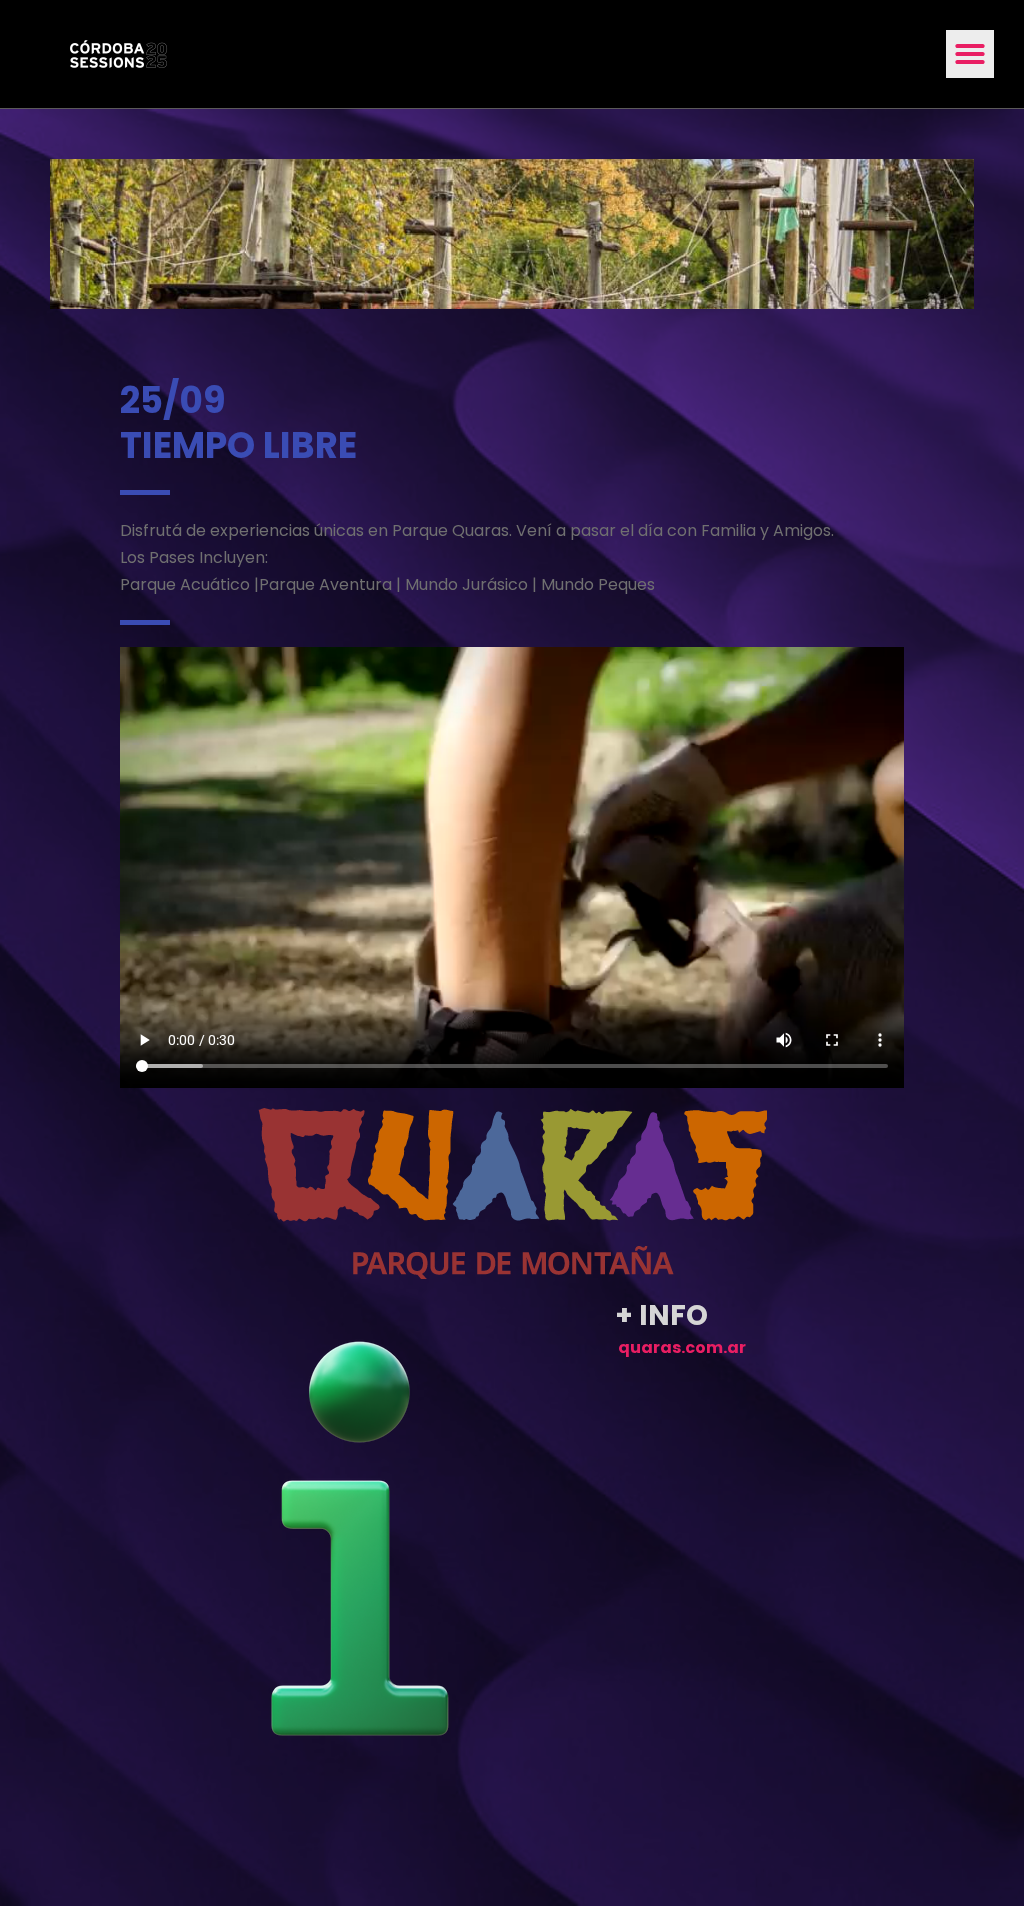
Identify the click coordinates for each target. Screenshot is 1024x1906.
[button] (970, 54)
